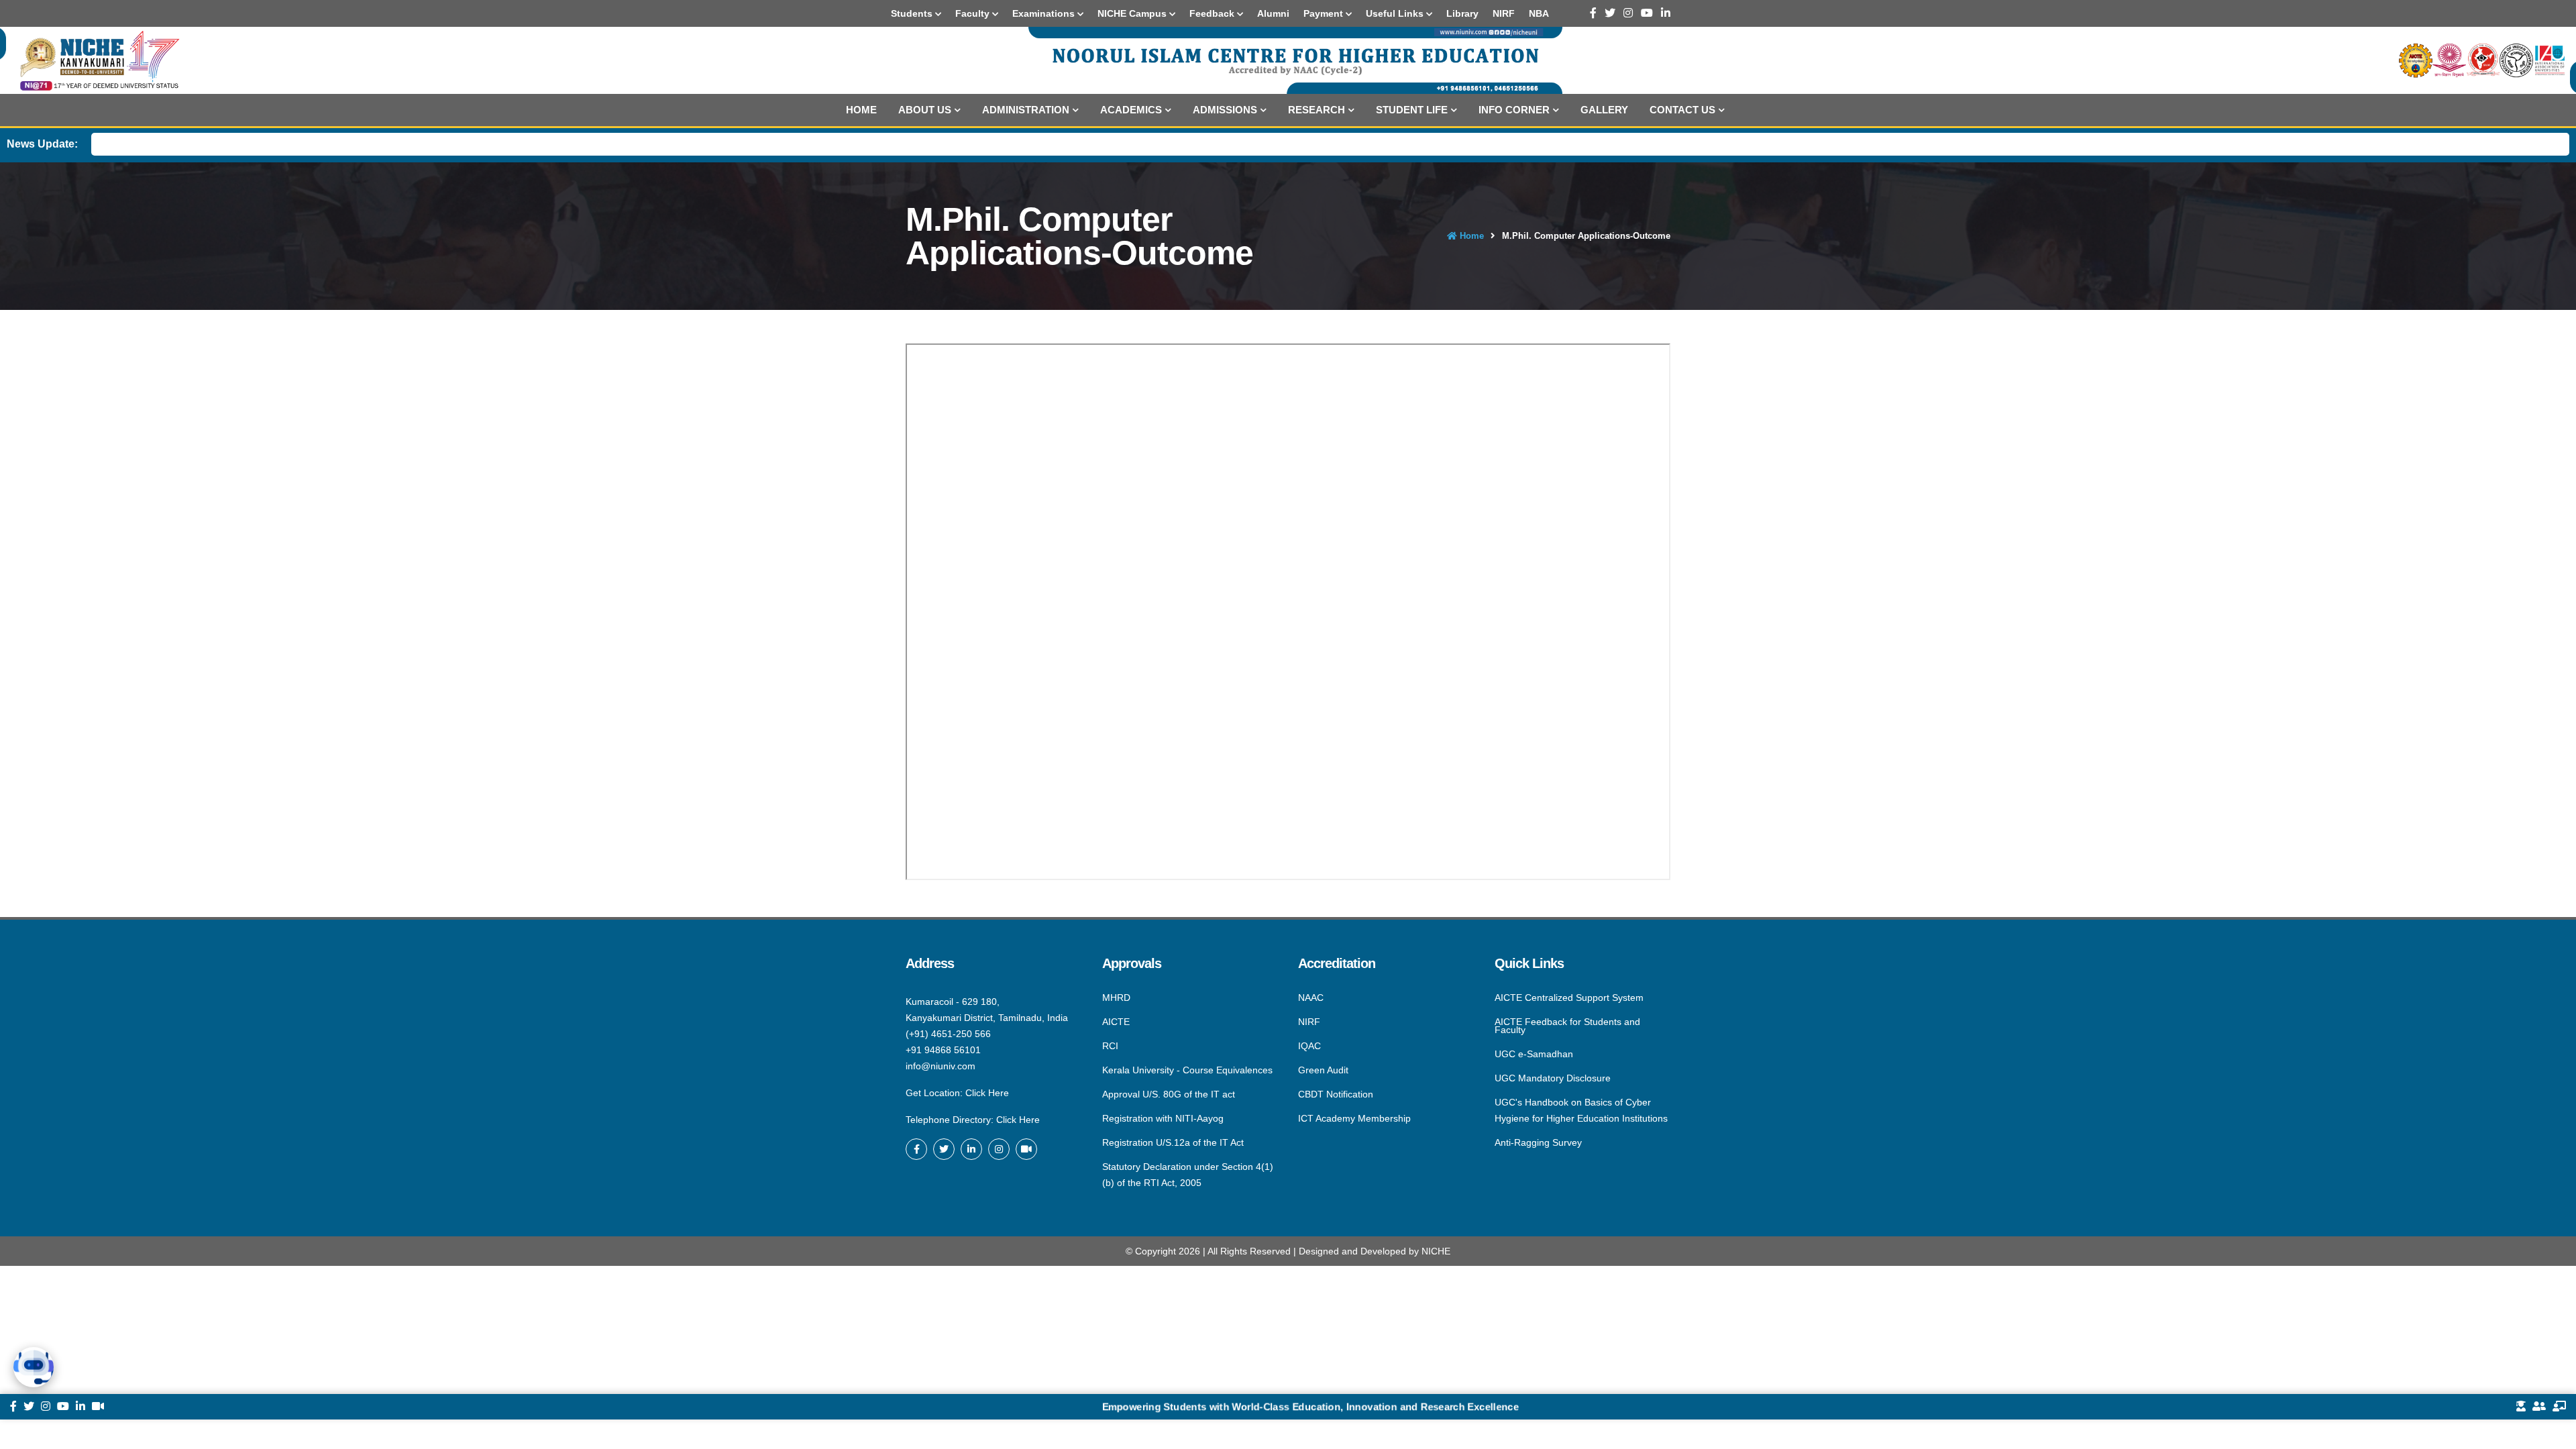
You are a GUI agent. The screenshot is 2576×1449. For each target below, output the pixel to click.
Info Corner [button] (1514, 110)
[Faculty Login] (2559, 1407)
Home (861, 110)
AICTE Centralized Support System (1569, 998)
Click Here (987, 1093)
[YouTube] (1647, 13)
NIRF (1309, 1022)
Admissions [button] (1225, 110)
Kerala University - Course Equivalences (1187, 1070)
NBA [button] (1539, 13)
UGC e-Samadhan (1534, 1054)
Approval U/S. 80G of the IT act (1169, 1094)
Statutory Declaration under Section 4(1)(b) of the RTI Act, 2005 (1188, 1174)
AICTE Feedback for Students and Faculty (1567, 1026)
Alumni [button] (1273, 13)
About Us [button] (925, 110)
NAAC (1311, 998)
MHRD (1116, 998)
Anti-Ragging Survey (1538, 1142)
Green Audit (1323, 1070)
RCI (1110, 1046)
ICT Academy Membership (1354, 1118)
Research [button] (1317, 110)
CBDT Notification (1336, 1094)
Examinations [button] (1045, 13)
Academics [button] (1131, 110)
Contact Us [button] (1682, 110)
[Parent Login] (2539, 1407)
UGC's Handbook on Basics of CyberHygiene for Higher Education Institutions (1581, 1110)
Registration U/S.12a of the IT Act (1173, 1142)
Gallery (1604, 110)
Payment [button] (1325, 13)
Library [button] (1462, 13)
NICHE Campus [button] (1133, 13)
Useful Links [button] (1396, 13)
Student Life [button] (1412, 110)
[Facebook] (1593, 13)
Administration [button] (1026, 110)
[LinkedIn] (1666, 13)
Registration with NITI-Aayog (1163, 1118)
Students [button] (913, 13)
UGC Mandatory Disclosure (1553, 1078)
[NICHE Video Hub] (1026, 1149)
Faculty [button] (974, 13)
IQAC (1309, 1046)
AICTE (1116, 1022)
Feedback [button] (1213, 13)
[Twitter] (1610, 13)
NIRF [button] (1504, 13)
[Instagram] (1628, 13)
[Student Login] (2521, 1407)
